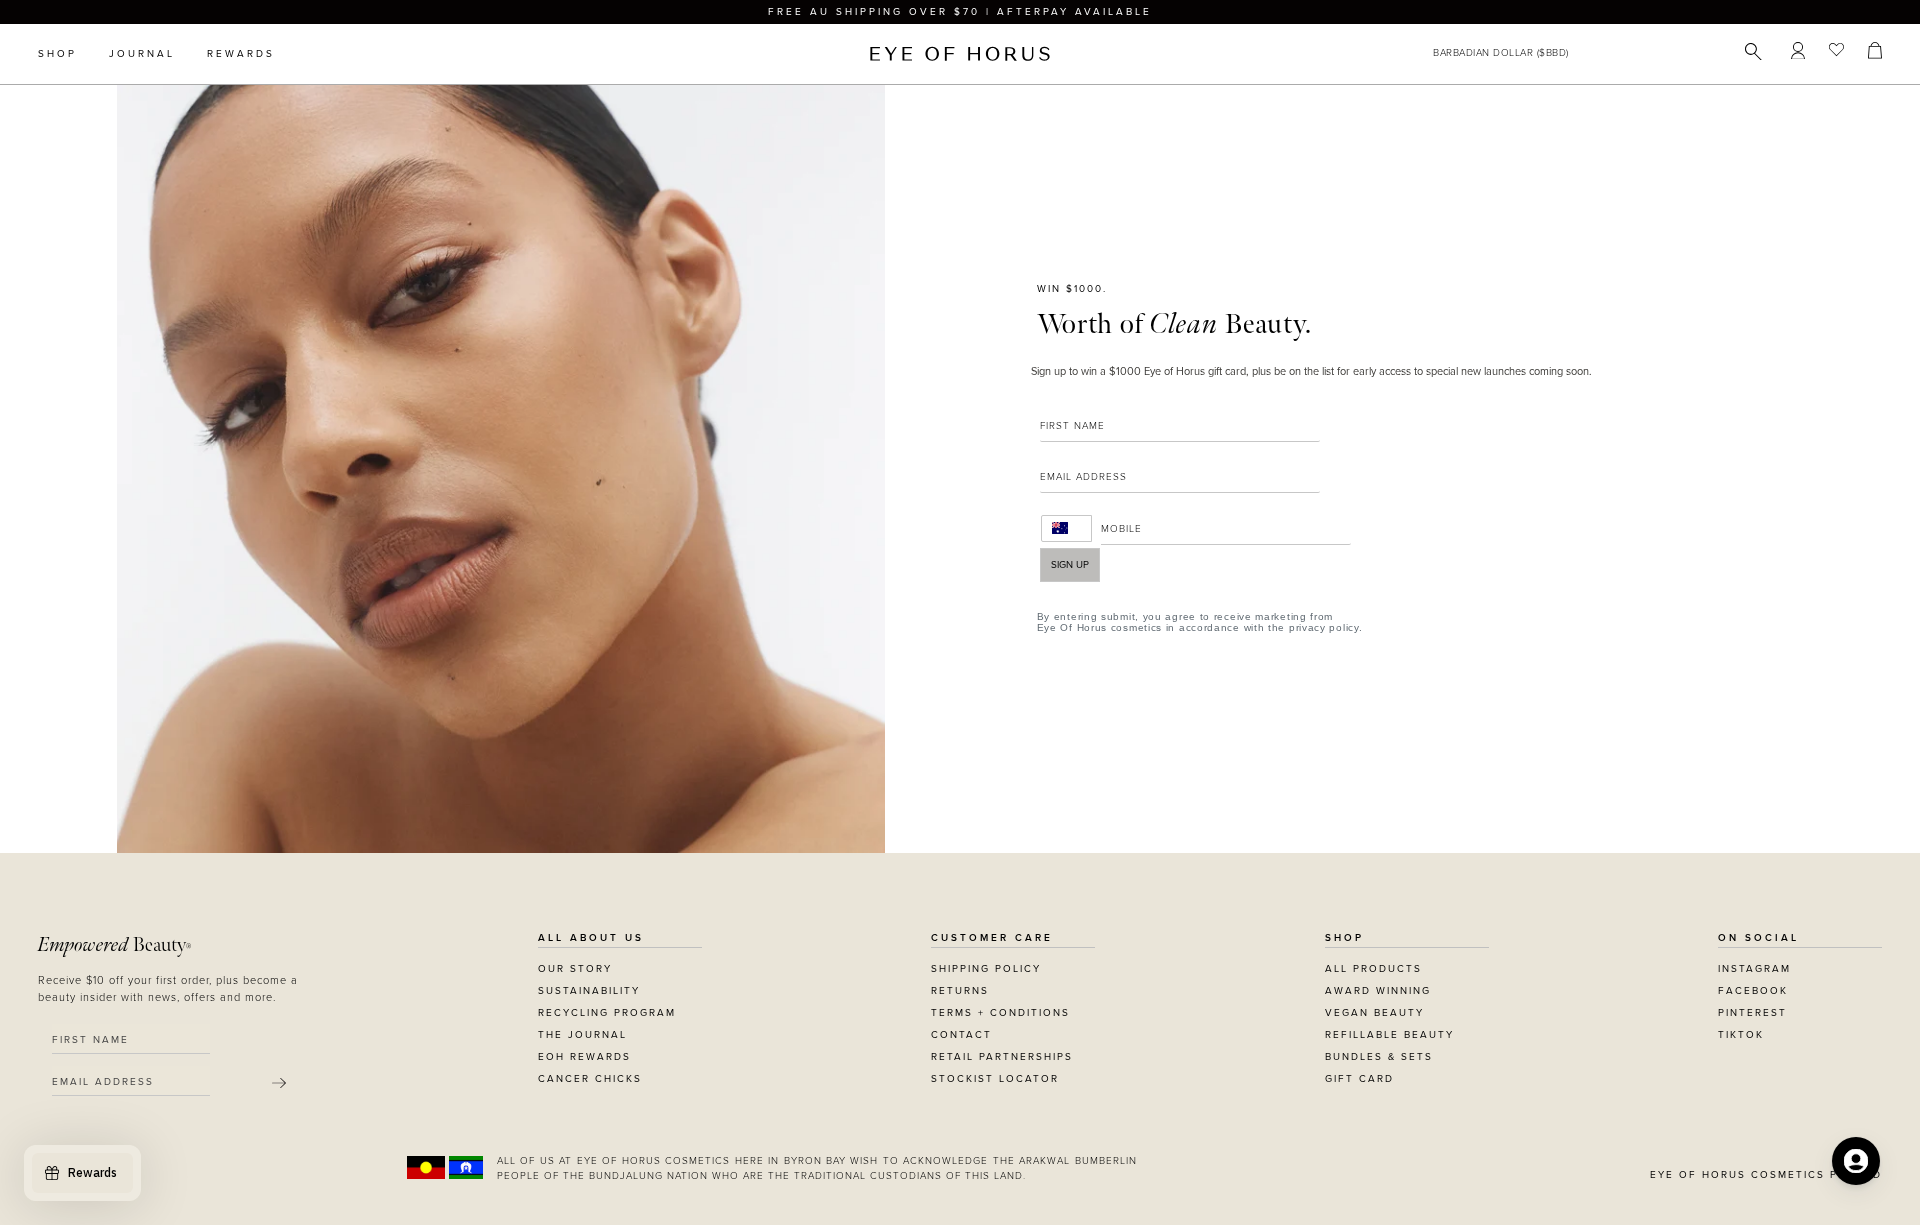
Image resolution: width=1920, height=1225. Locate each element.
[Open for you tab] (1856, 1161)
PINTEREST (1752, 1013)
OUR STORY (575, 969)
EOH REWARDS (584, 1057)
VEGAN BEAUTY (1374, 1013)
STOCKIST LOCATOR (995, 1079)
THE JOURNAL (582, 1035)
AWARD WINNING (1378, 991)
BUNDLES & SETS (1379, 1057)
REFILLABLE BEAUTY (1389, 1035)
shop (57, 54)
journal (142, 54)
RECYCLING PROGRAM (607, 1013)
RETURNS (960, 991)
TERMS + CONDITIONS (1000, 1013)
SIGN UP (1070, 565)
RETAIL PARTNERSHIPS (1002, 1057)
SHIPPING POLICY (986, 969)
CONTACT (961, 1035)
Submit (279, 1083)
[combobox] (1066, 528)
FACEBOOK (1753, 991)
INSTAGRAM (1754, 969)
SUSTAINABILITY (589, 991)
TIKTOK (1741, 1035)
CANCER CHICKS (590, 1079)
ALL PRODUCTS (1373, 969)
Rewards (241, 54)
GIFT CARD (1359, 1079)
